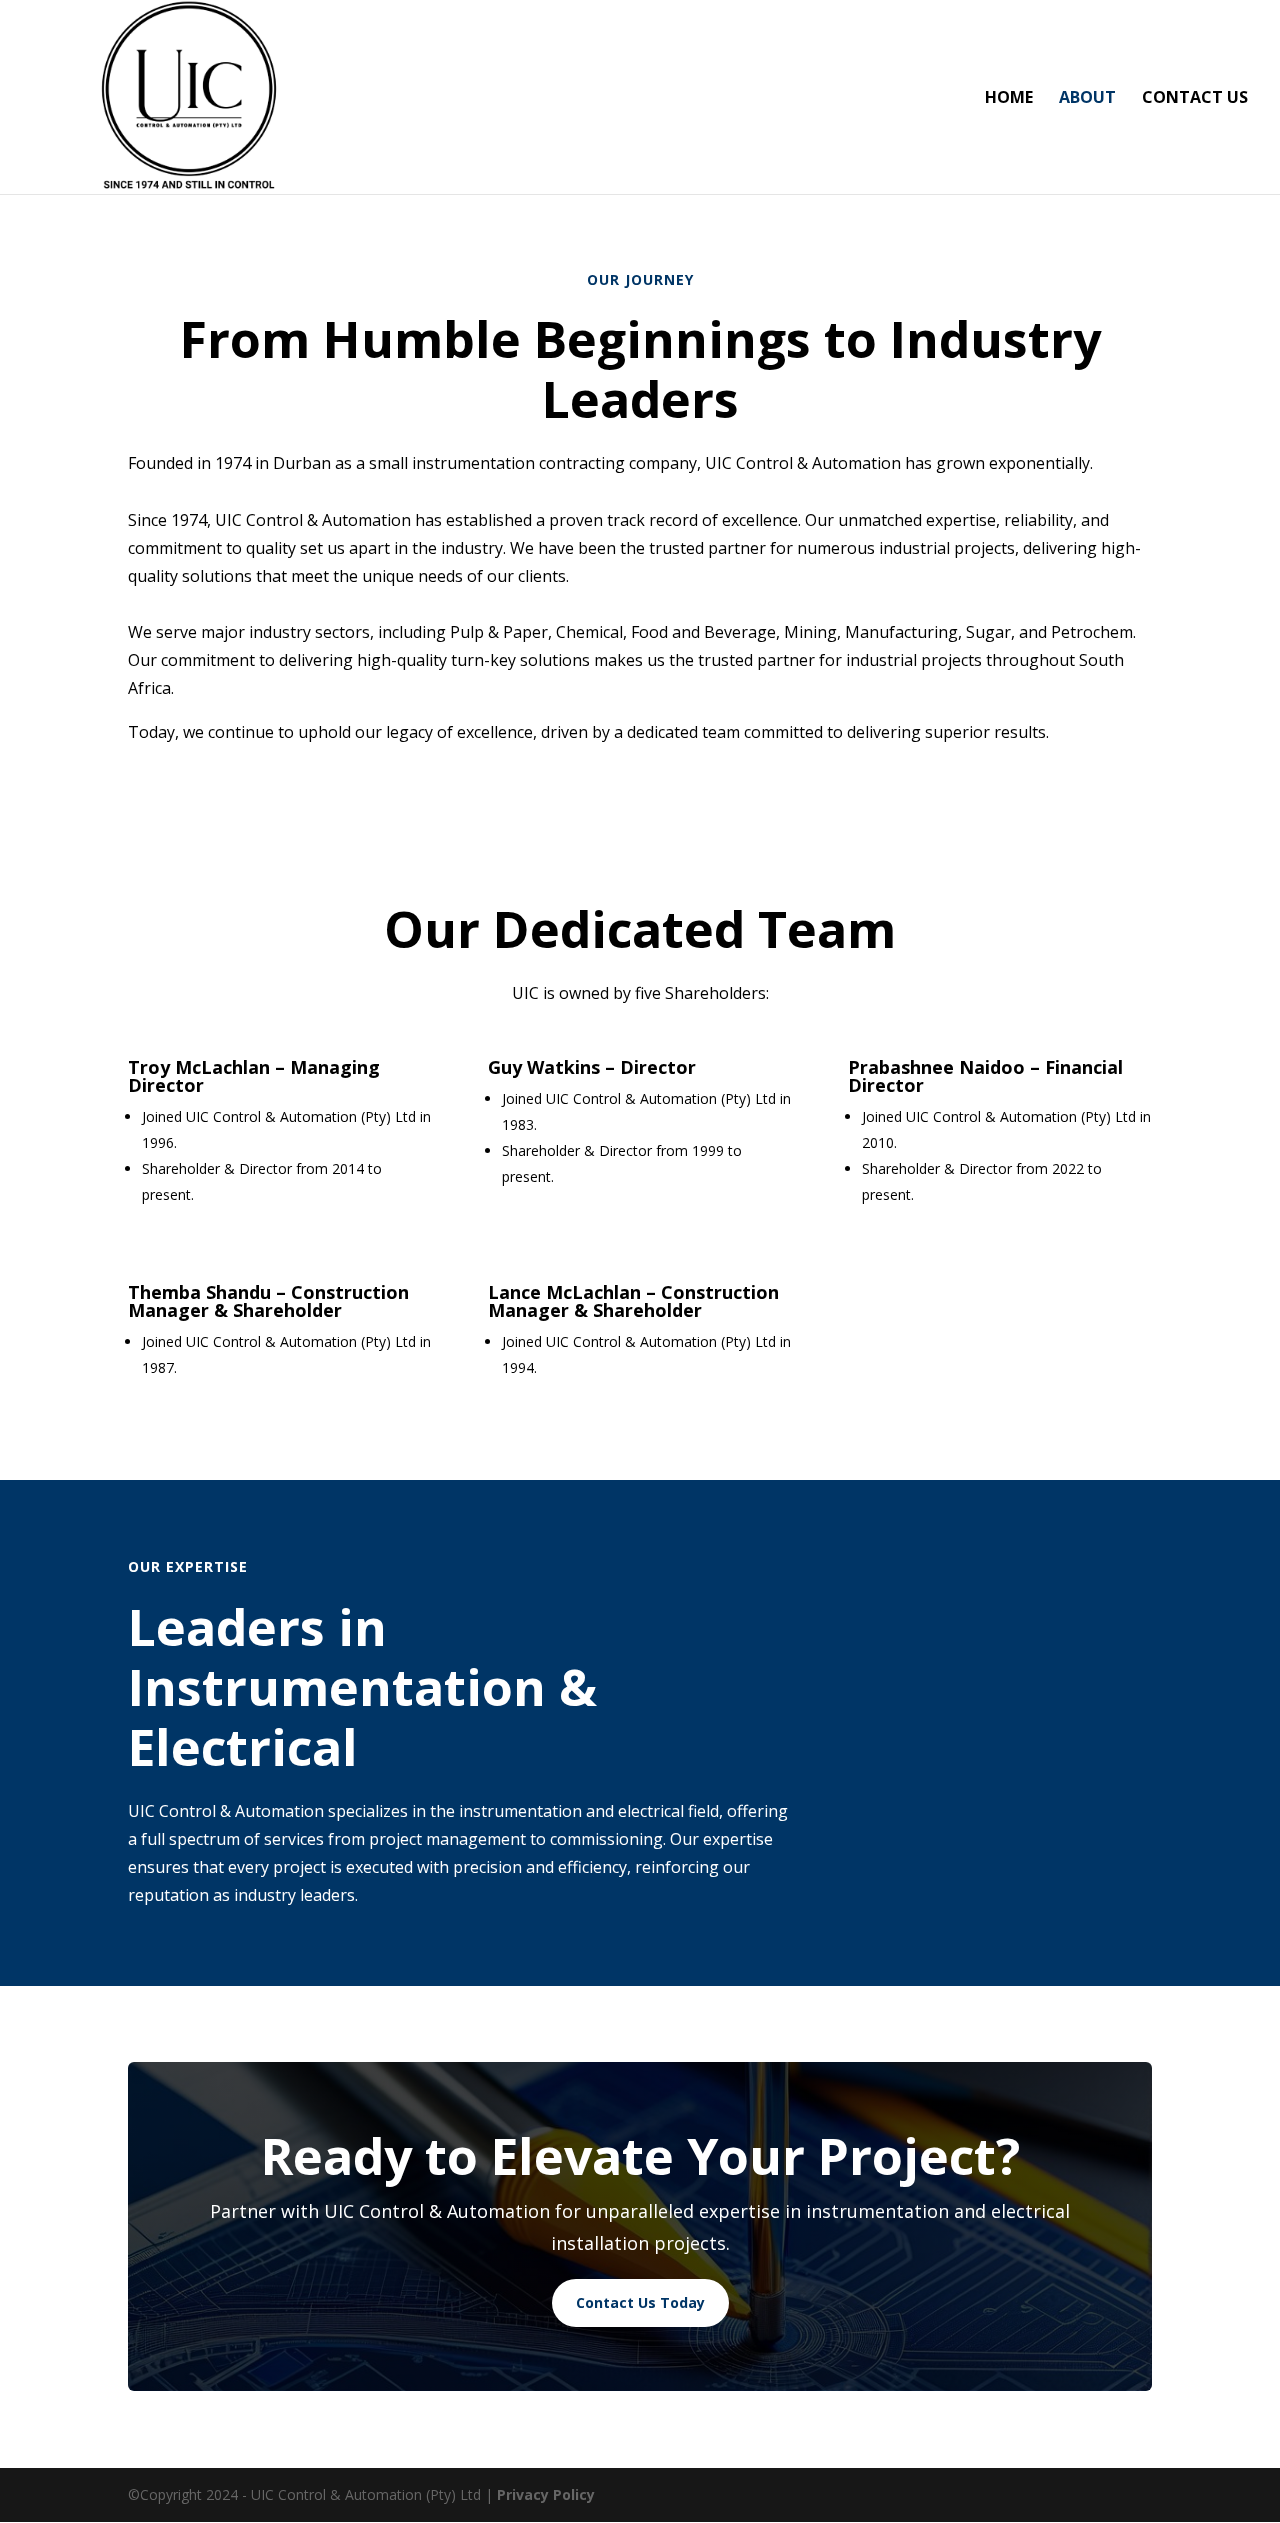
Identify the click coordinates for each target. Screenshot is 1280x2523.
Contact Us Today (640, 2302)
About (1087, 99)
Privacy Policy (546, 2494)
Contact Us (1195, 99)
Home (1009, 99)
